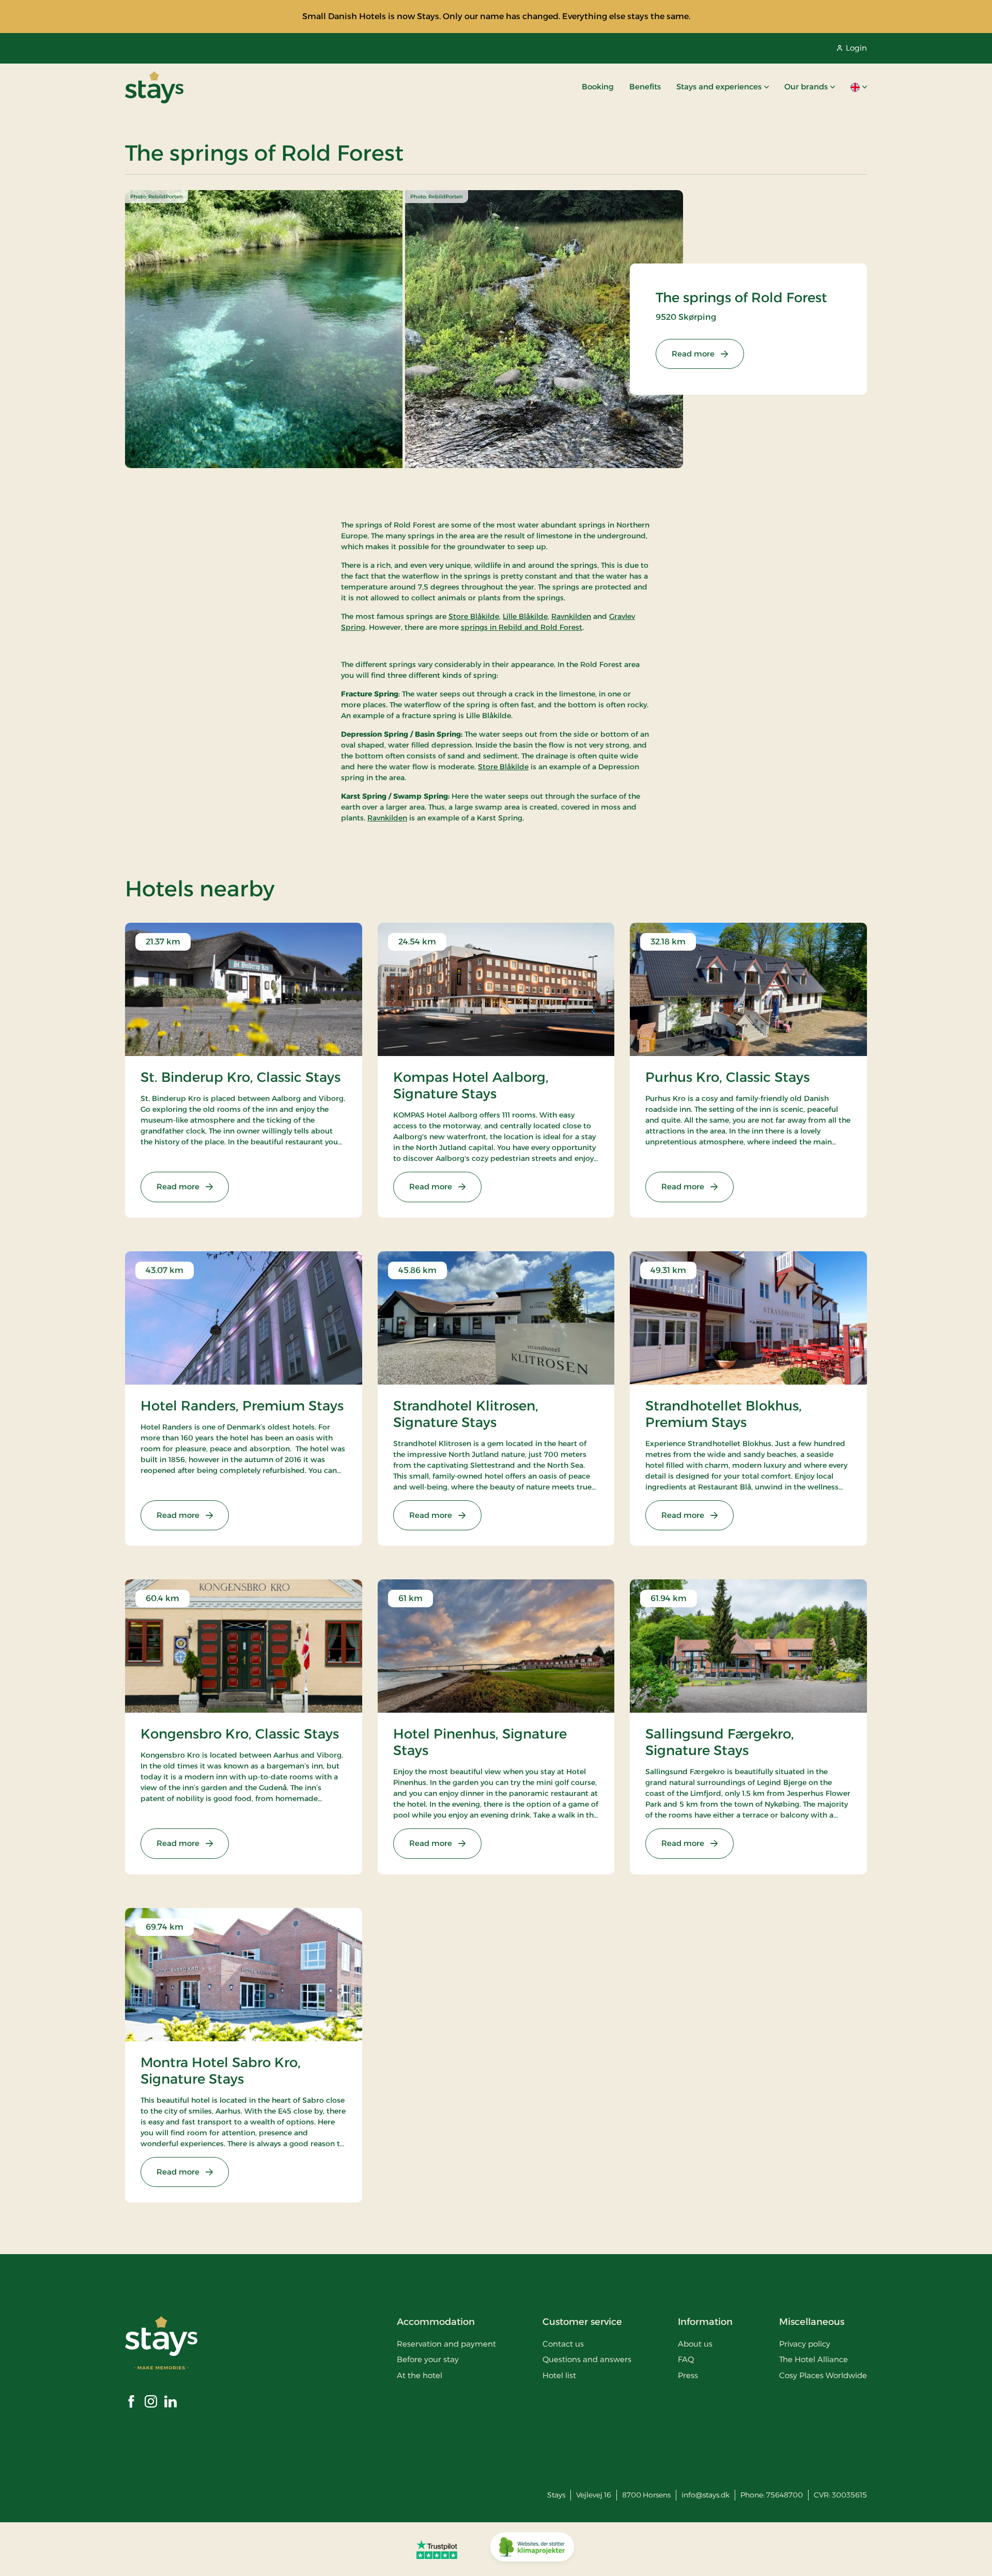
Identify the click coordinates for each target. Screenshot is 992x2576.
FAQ (686, 2359)
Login (856, 48)
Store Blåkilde (474, 616)
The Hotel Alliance (813, 2359)
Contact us (563, 2344)
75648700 (785, 2495)
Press (688, 2375)
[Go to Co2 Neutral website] (532, 2549)
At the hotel (420, 2375)
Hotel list (559, 2375)
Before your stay (428, 2359)
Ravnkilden (571, 616)
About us (695, 2344)
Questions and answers (587, 2359)
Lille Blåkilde (525, 616)
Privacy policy (805, 2344)
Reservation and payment (446, 2344)
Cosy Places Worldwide (823, 2375)
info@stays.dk (706, 2495)
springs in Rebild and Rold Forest (522, 627)
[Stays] (154, 87)
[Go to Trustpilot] (437, 2549)
